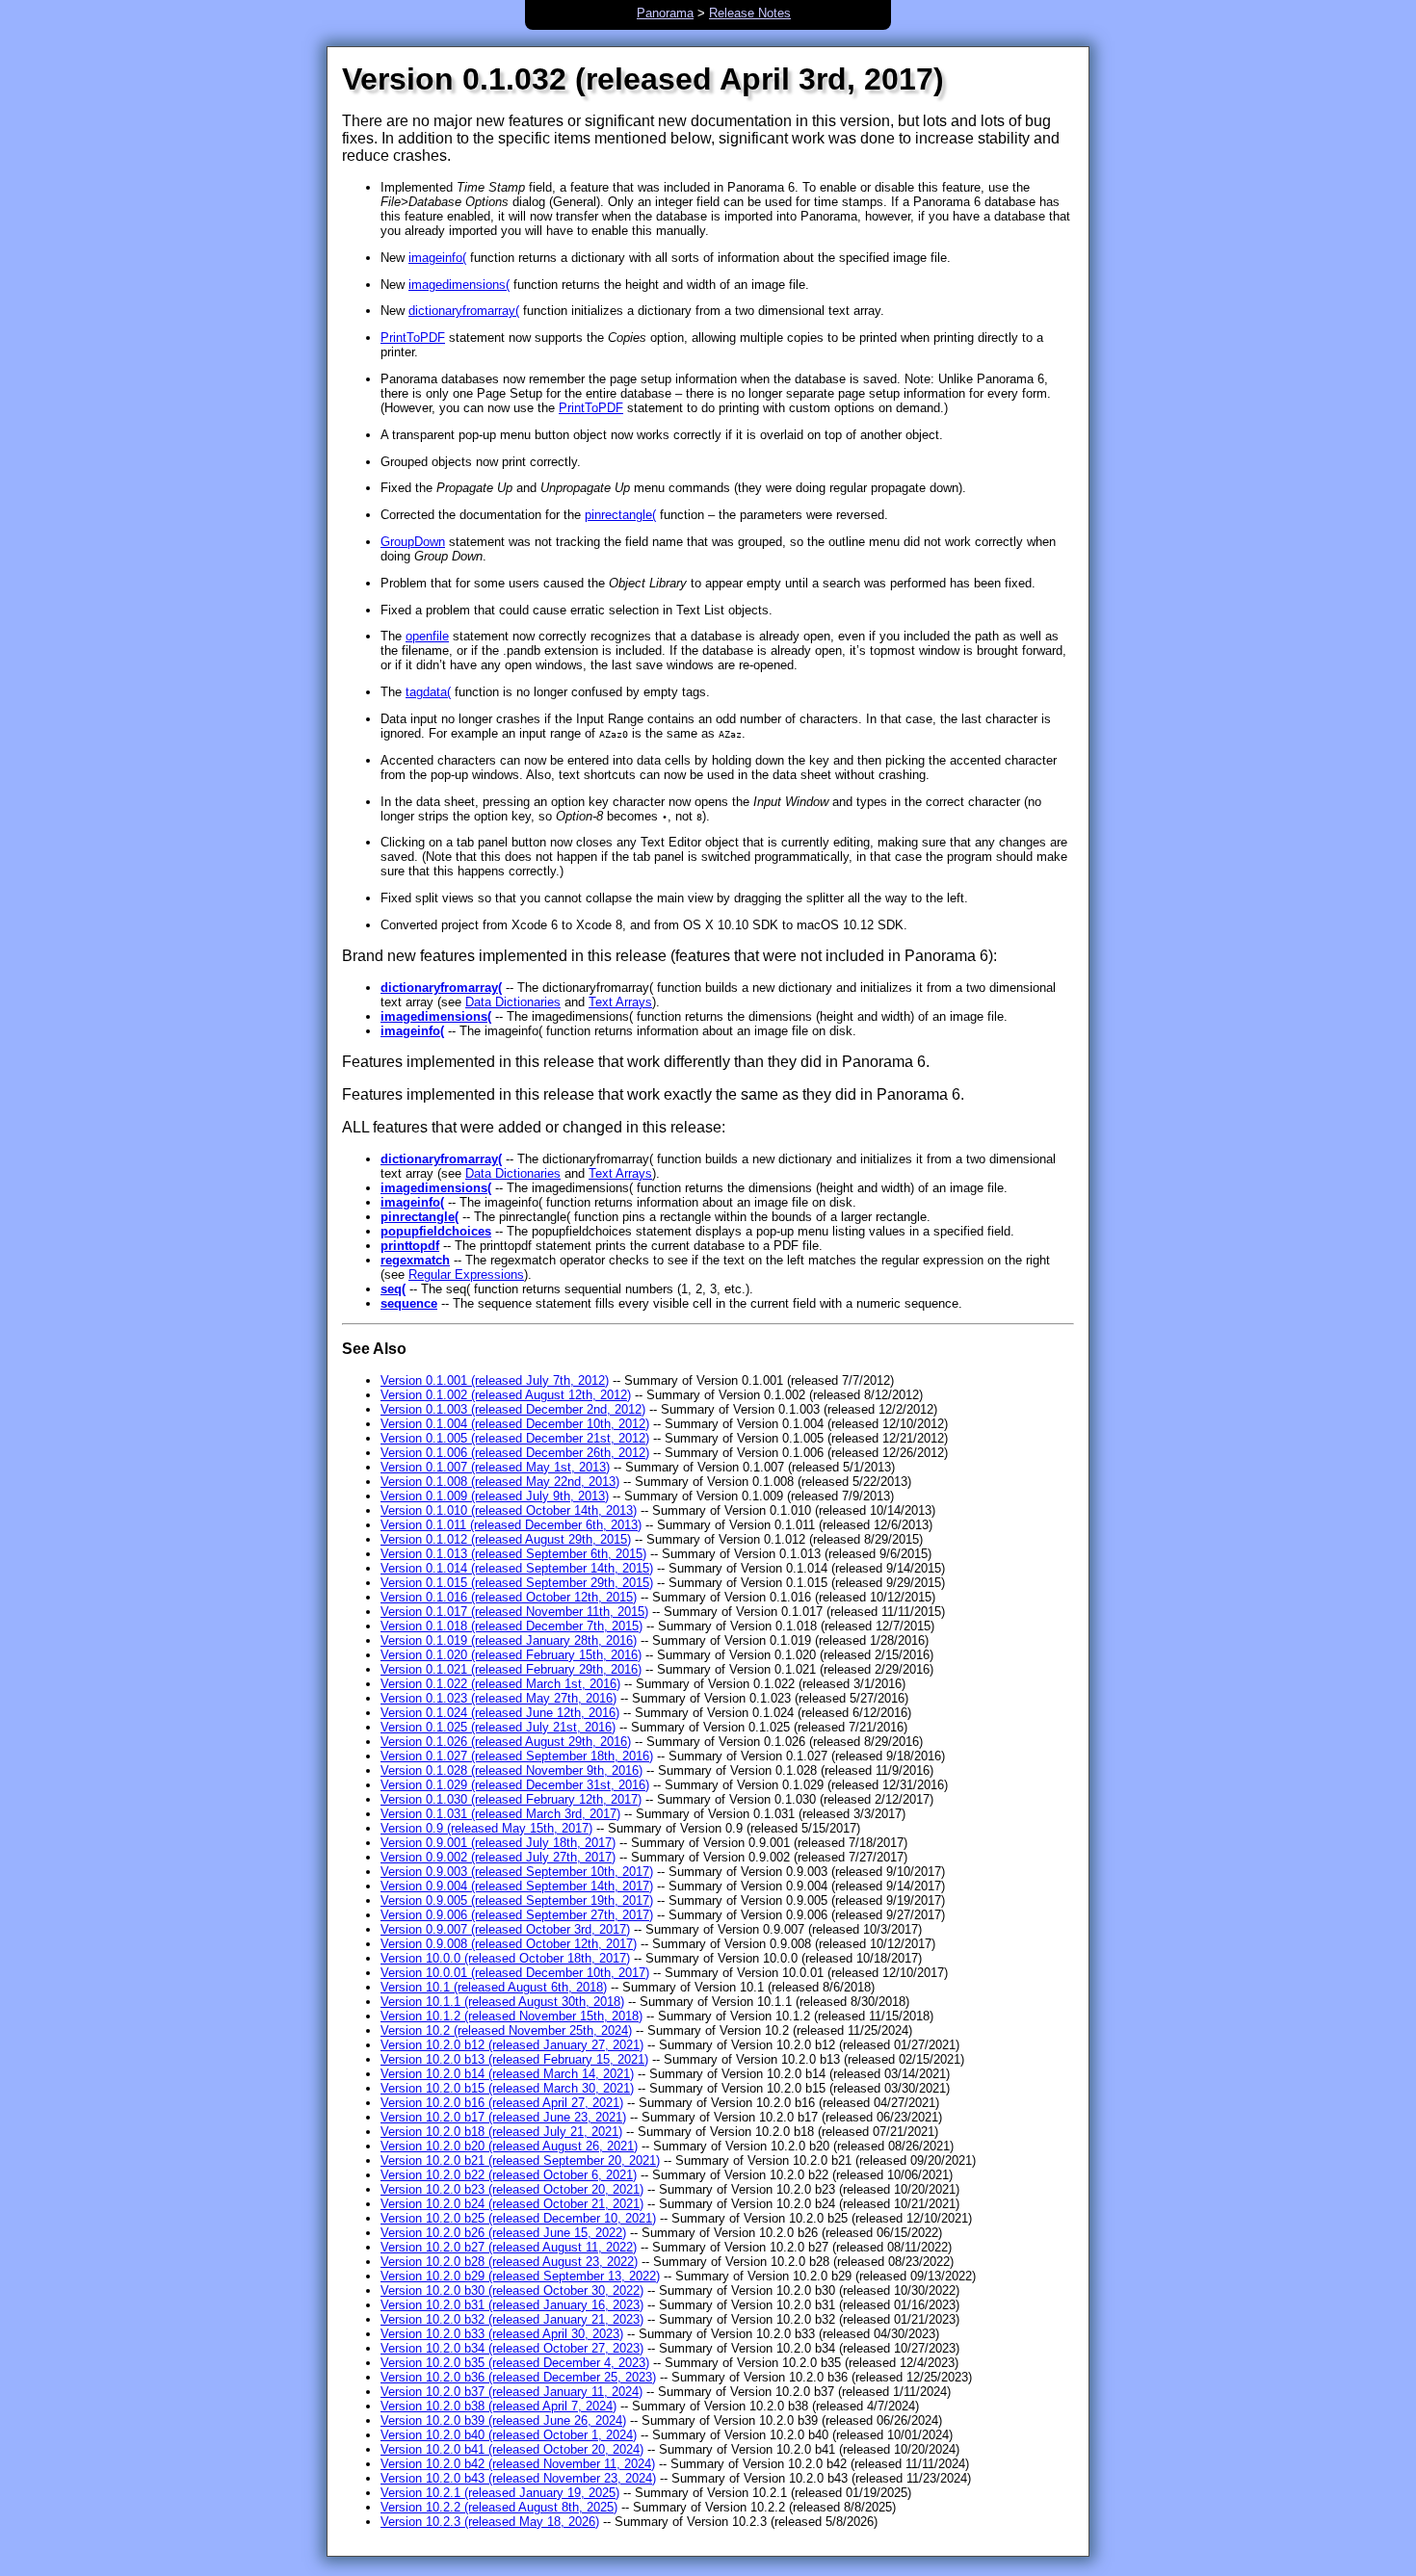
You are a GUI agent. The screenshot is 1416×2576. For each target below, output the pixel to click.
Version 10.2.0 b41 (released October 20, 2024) (512, 2449)
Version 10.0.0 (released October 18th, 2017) (505, 1958)
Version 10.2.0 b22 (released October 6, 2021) (509, 2175)
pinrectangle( (620, 515)
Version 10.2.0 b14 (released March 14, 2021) (507, 2074)
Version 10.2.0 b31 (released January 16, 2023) (512, 2305)
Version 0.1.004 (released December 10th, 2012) (515, 1424)
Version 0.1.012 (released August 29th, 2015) (506, 1539)
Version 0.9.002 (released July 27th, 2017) (498, 1857)
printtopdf (410, 1246)
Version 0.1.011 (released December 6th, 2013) (511, 1525)
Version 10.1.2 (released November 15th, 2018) (511, 2016)
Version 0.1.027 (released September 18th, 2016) (517, 1756)
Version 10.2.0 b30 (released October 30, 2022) (512, 2290)
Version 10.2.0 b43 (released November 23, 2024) (518, 2478)
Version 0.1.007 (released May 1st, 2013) (495, 1467)
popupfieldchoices (436, 1231)
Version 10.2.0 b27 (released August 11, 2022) (509, 2247)
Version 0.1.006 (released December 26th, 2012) (515, 1453)
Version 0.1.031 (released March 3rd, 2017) (500, 1814)
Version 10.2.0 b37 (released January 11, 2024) (511, 2392)
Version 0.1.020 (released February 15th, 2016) (511, 1655)
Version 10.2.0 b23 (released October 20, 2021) (512, 2189)
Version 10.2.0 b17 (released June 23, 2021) (503, 2117)
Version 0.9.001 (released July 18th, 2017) (498, 1843)
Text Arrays (620, 1002)
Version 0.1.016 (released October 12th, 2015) (509, 1597)
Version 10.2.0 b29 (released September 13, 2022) (520, 2276)
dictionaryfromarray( (464, 311)
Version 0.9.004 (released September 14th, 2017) (517, 1886)
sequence (409, 1303)
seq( (393, 1289)
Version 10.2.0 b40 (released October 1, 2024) (509, 2435)
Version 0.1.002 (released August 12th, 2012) (506, 1395)
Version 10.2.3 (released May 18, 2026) (490, 2522)
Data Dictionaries (513, 1002)
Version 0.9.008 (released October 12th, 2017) (509, 1944)
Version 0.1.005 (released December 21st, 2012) (515, 1438)
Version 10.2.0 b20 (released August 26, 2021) (509, 2146)
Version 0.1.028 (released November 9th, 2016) (511, 1770)
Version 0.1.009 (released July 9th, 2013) (495, 1496)
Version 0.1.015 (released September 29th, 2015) (517, 1583)
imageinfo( (437, 258)
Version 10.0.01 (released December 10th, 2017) (515, 1973)
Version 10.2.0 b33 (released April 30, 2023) (502, 2334)
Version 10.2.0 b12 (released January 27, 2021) (512, 2045)
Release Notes (750, 13)
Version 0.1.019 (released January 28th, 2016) (509, 1640)
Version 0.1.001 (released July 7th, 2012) (495, 1380)
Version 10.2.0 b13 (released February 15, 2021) (514, 2059)
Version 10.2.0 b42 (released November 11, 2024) (518, 2464)
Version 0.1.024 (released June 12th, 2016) (500, 1713)
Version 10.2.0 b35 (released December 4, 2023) (515, 2363)
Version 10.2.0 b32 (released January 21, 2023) (512, 2319)
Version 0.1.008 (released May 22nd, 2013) (500, 1482)
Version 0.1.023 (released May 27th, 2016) (498, 1698)
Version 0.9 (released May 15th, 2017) (486, 1828)
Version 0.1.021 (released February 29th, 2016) (511, 1669)
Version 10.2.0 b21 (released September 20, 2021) (520, 2160)
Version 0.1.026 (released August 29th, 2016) (506, 1742)
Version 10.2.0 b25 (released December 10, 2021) (518, 2218)
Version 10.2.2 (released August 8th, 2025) (499, 2507)
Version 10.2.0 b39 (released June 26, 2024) (503, 2420)
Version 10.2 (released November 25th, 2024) (506, 2030)
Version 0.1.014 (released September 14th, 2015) (517, 1568)
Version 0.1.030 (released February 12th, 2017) (511, 1799)
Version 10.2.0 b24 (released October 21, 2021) (512, 2204)
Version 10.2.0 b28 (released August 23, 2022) (509, 2262)
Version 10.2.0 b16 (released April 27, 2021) (502, 2103)
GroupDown (413, 542)
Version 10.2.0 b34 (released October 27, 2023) (512, 2348)
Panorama (665, 13)
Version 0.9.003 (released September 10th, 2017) (517, 1872)
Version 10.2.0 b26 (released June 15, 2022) (503, 2233)
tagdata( (428, 692)
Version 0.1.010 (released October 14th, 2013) (509, 1510)
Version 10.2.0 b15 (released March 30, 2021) (507, 2088)
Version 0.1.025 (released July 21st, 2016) (498, 1727)
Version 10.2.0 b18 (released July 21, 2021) (501, 2132)
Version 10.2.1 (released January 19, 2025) (500, 2493)
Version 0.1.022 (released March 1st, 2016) (500, 1684)
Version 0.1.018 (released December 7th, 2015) (511, 1626)
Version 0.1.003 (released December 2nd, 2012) (513, 1409)
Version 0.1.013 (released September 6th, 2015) (513, 1554)
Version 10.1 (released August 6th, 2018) (494, 1987)
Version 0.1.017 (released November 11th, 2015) (514, 1612)
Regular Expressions (466, 1275)
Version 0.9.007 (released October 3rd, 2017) (505, 1929)
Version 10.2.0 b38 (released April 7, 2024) (498, 2406)
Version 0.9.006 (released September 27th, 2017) (517, 1915)
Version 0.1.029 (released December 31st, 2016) (515, 1785)
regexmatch (415, 1260)
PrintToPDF (413, 338)
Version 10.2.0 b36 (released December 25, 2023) (518, 2377)
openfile (427, 636)
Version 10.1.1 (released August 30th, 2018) (502, 2002)
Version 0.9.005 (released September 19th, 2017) (517, 1900)
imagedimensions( (459, 285)
